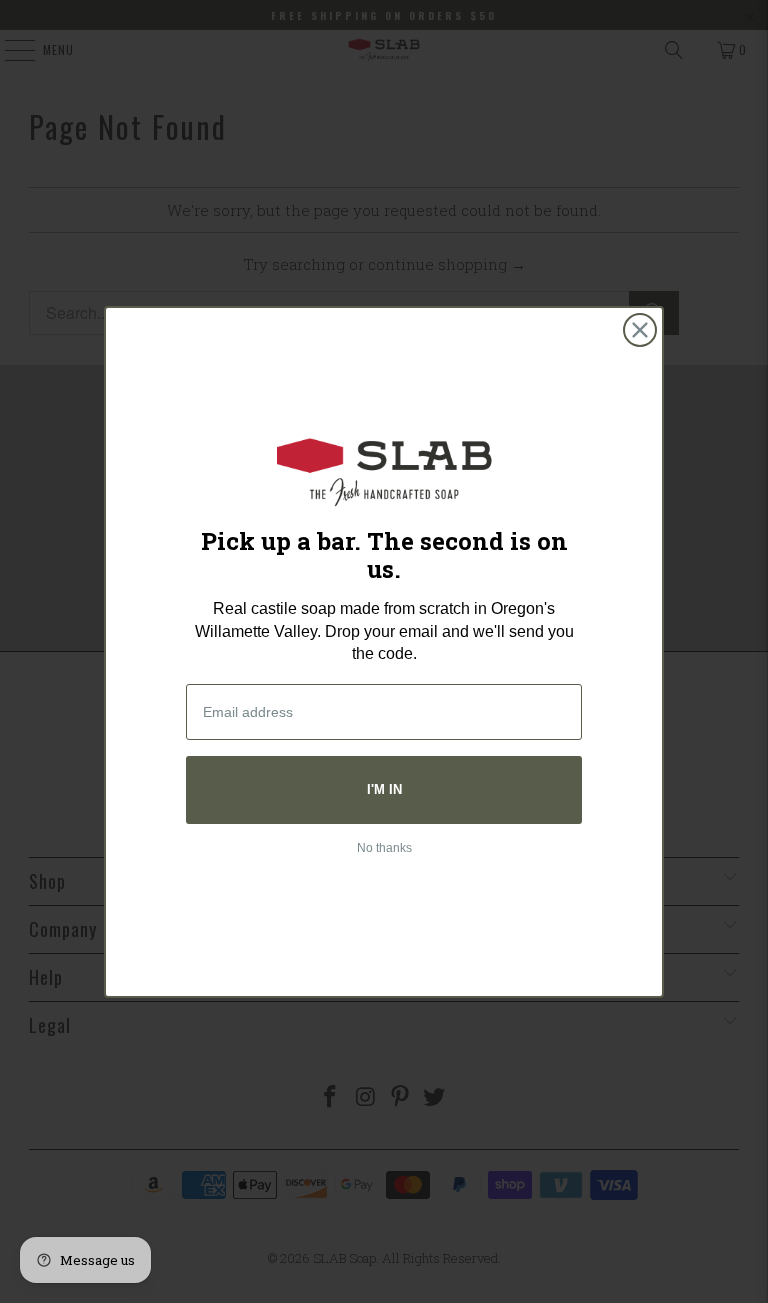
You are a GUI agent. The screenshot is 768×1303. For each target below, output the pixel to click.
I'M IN (384, 789)
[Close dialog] (640, 330)
